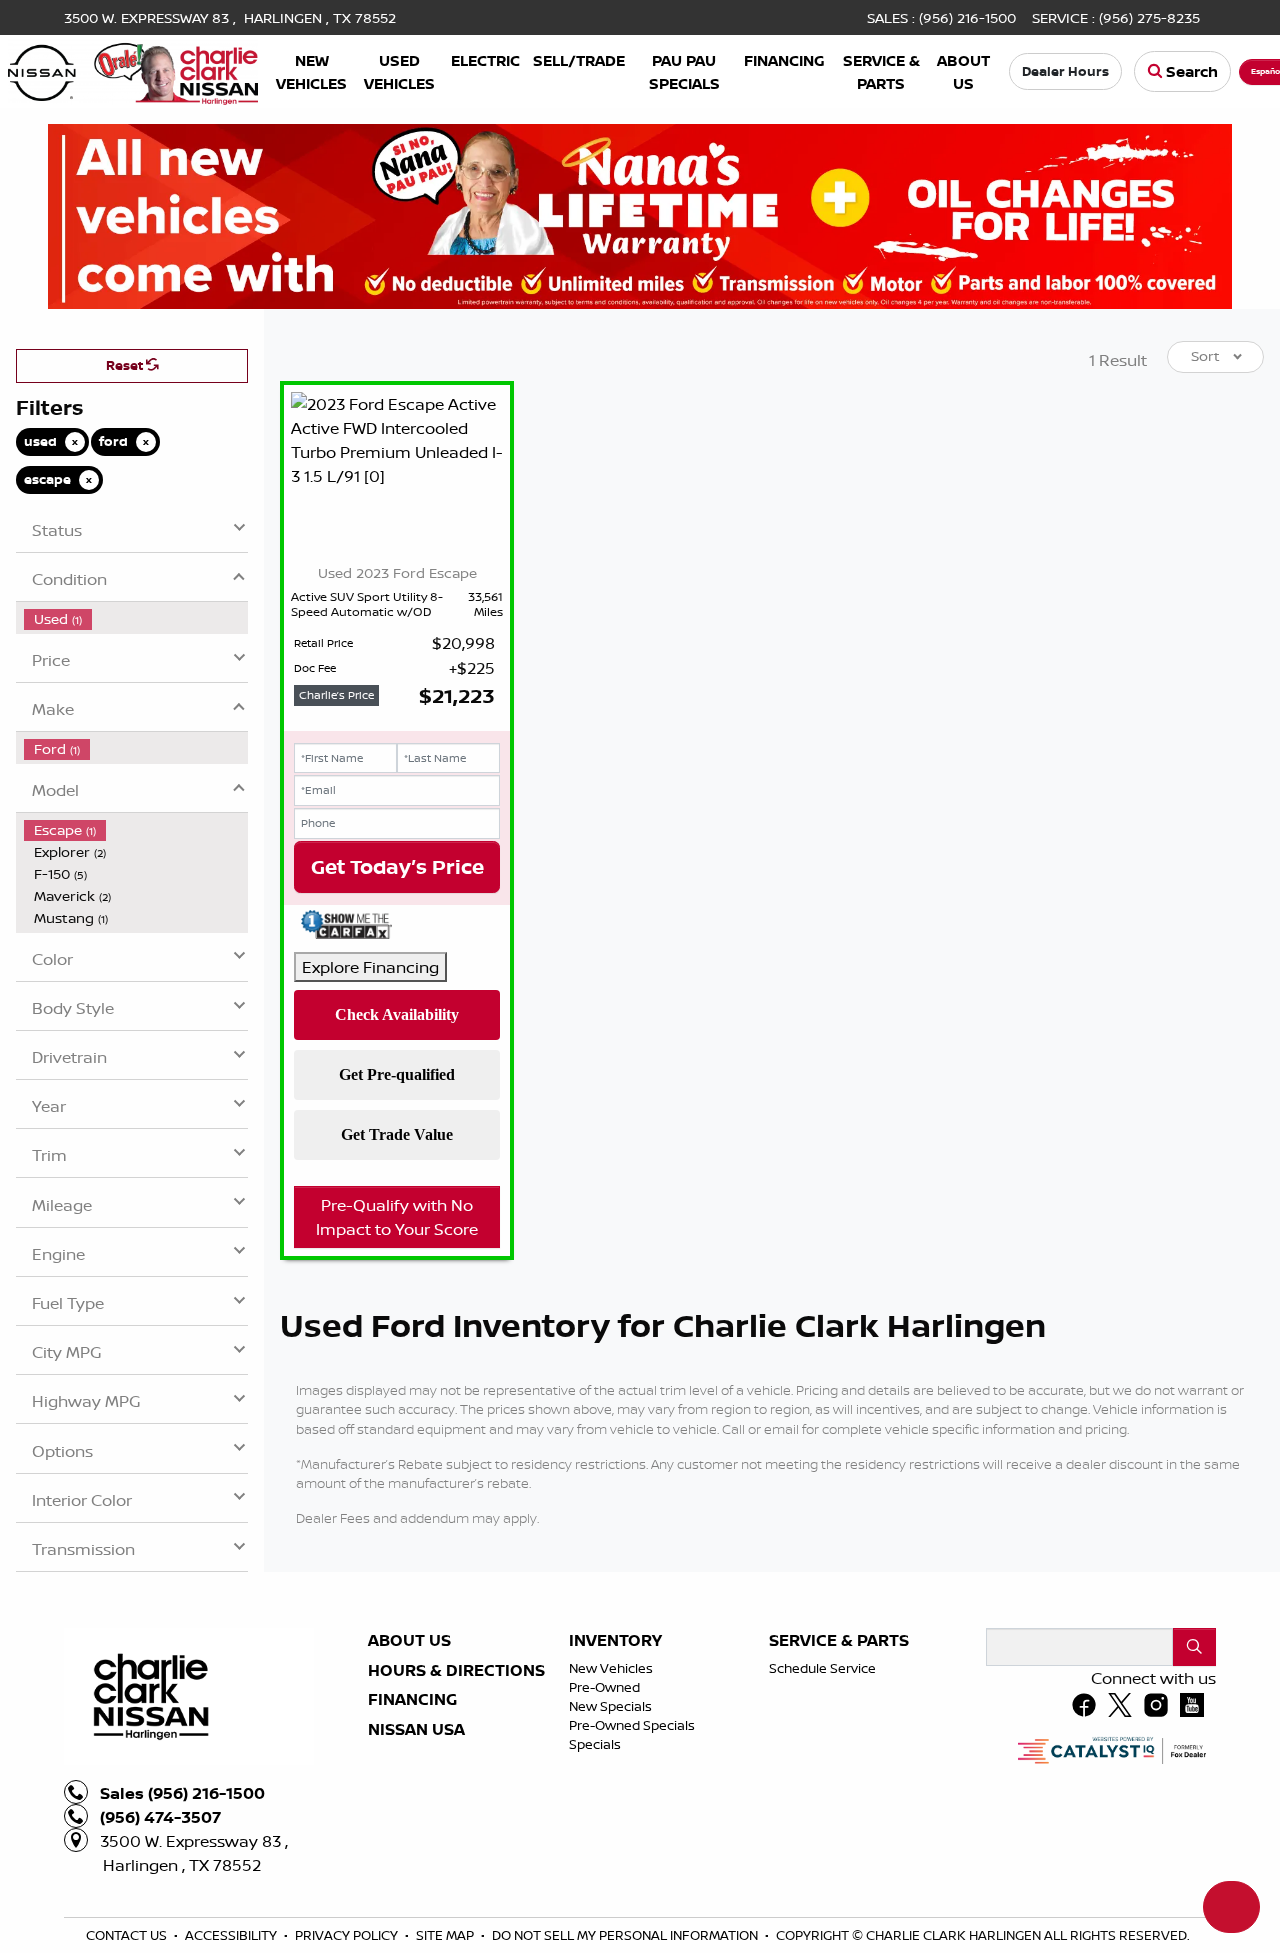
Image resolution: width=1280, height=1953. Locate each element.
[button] (311, 71)
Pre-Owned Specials (632, 1925)
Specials (595, 1944)
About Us (409, 1841)
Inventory (615, 1841)
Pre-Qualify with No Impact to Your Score (397, 1417)
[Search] (1194, 1847)
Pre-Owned (604, 1887)
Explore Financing (370, 1167)
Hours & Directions (456, 1871)
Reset (126, 565)
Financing (412, 1900)
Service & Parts (839, 1841)
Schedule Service (822, 1868)
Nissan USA (416, 1930)
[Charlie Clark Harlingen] (133, 70)
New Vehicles (611, 1868)
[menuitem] (136, 819)
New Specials (610, 1906)
